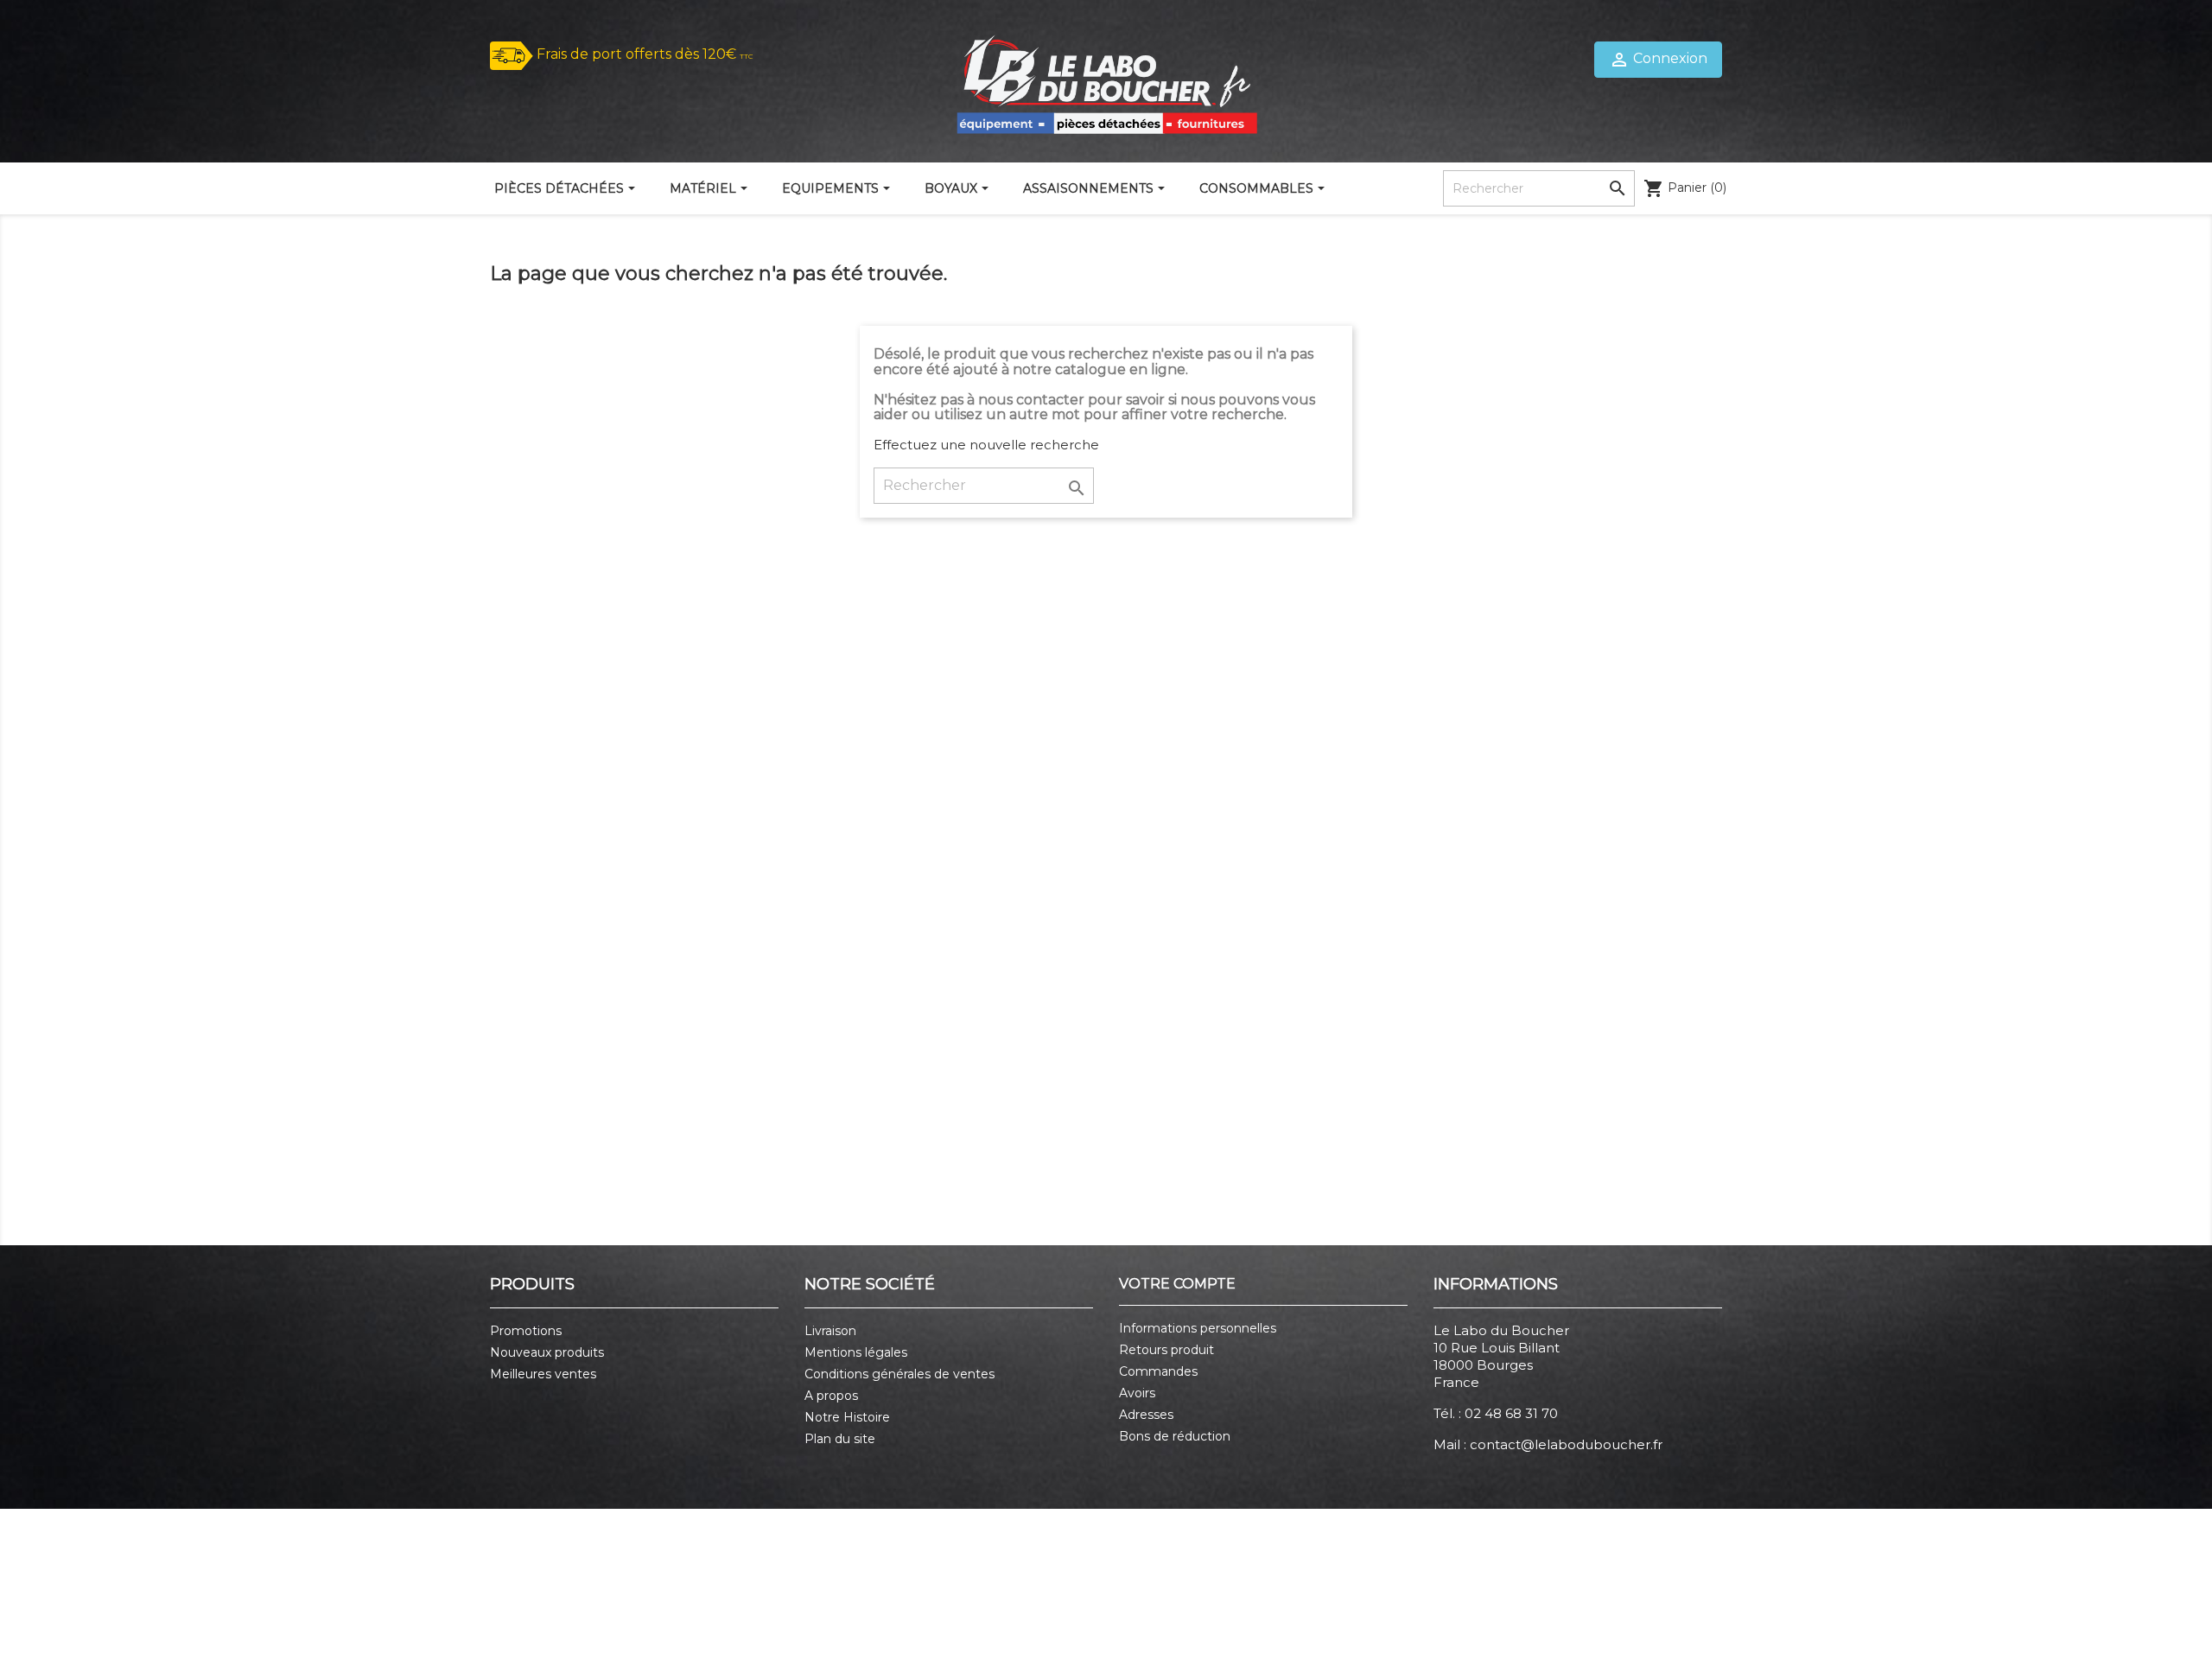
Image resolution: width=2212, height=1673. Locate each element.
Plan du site (840, 1439)
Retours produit (1166, 1350)
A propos (831, 1396)
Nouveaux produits (547, 1352)
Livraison (830, 1331)
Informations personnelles (1198, 1328)
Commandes (1158, 1371)
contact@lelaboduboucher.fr (1566, 1444)
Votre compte (1177, 1284)
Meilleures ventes (543, 1374)
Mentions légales (856, 1352)
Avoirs (1137, 1393)
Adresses (1146, 1415)
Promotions (526, 1331)
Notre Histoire (847, 1417)
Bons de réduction (1175, 1436)
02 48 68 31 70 (1511, 1413)
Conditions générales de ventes (899, 1374)
